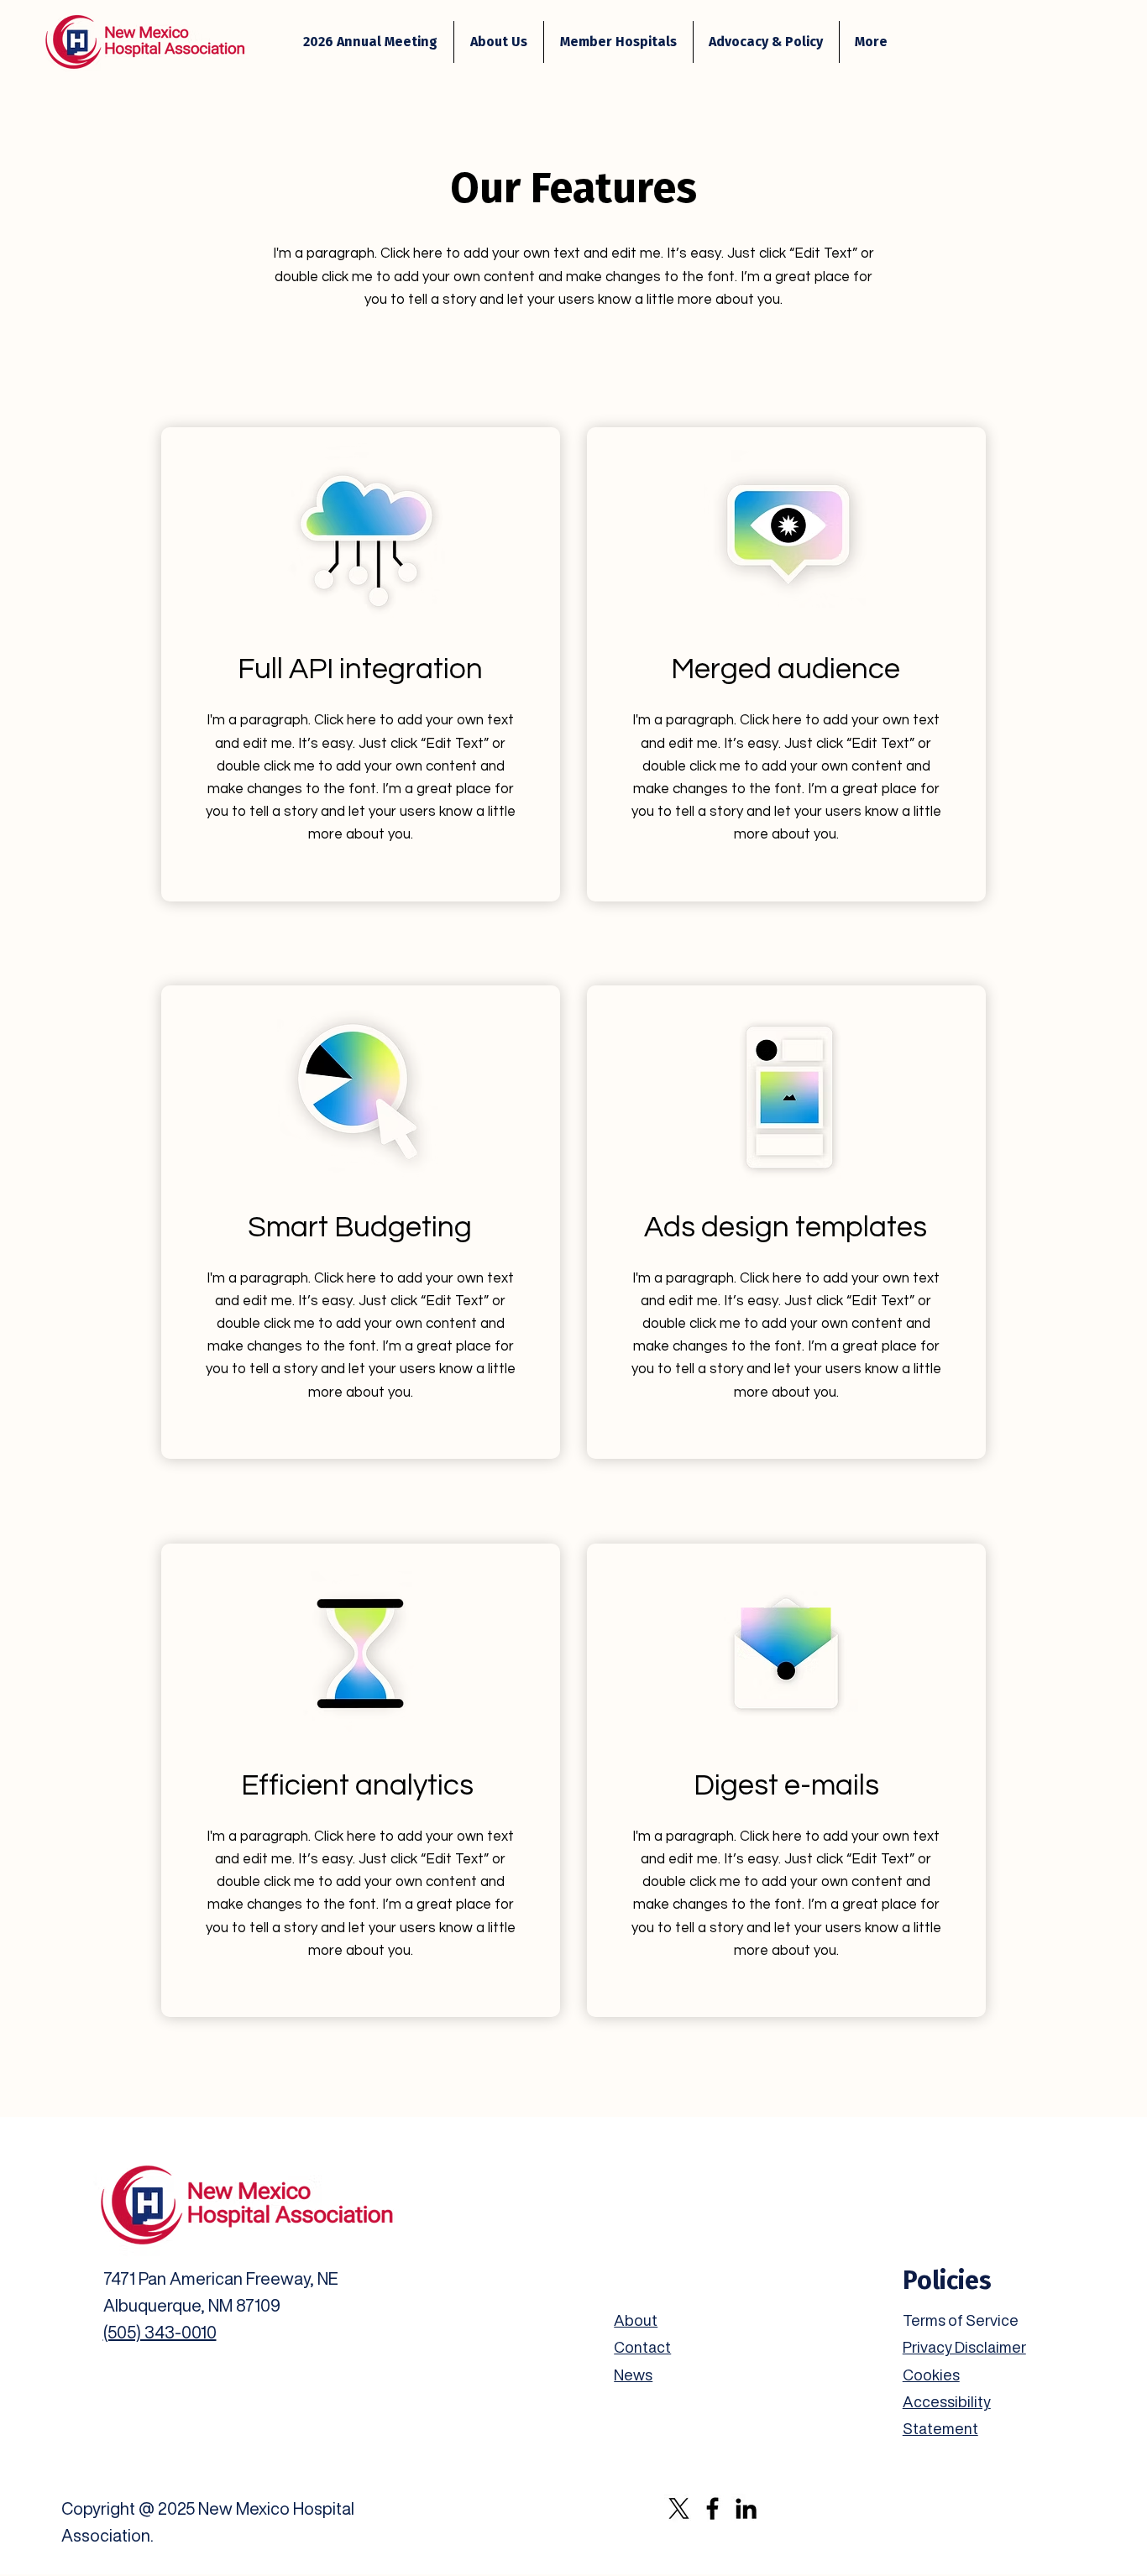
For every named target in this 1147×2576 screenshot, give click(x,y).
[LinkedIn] (746, 2508)
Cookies (931, 2375)
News (633, 2375)
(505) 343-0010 (160, 2332)
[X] (679, 2508)
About (636, 2320)
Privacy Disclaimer (964, 2347)
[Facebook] (712, 2508)
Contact (642, 2347)
